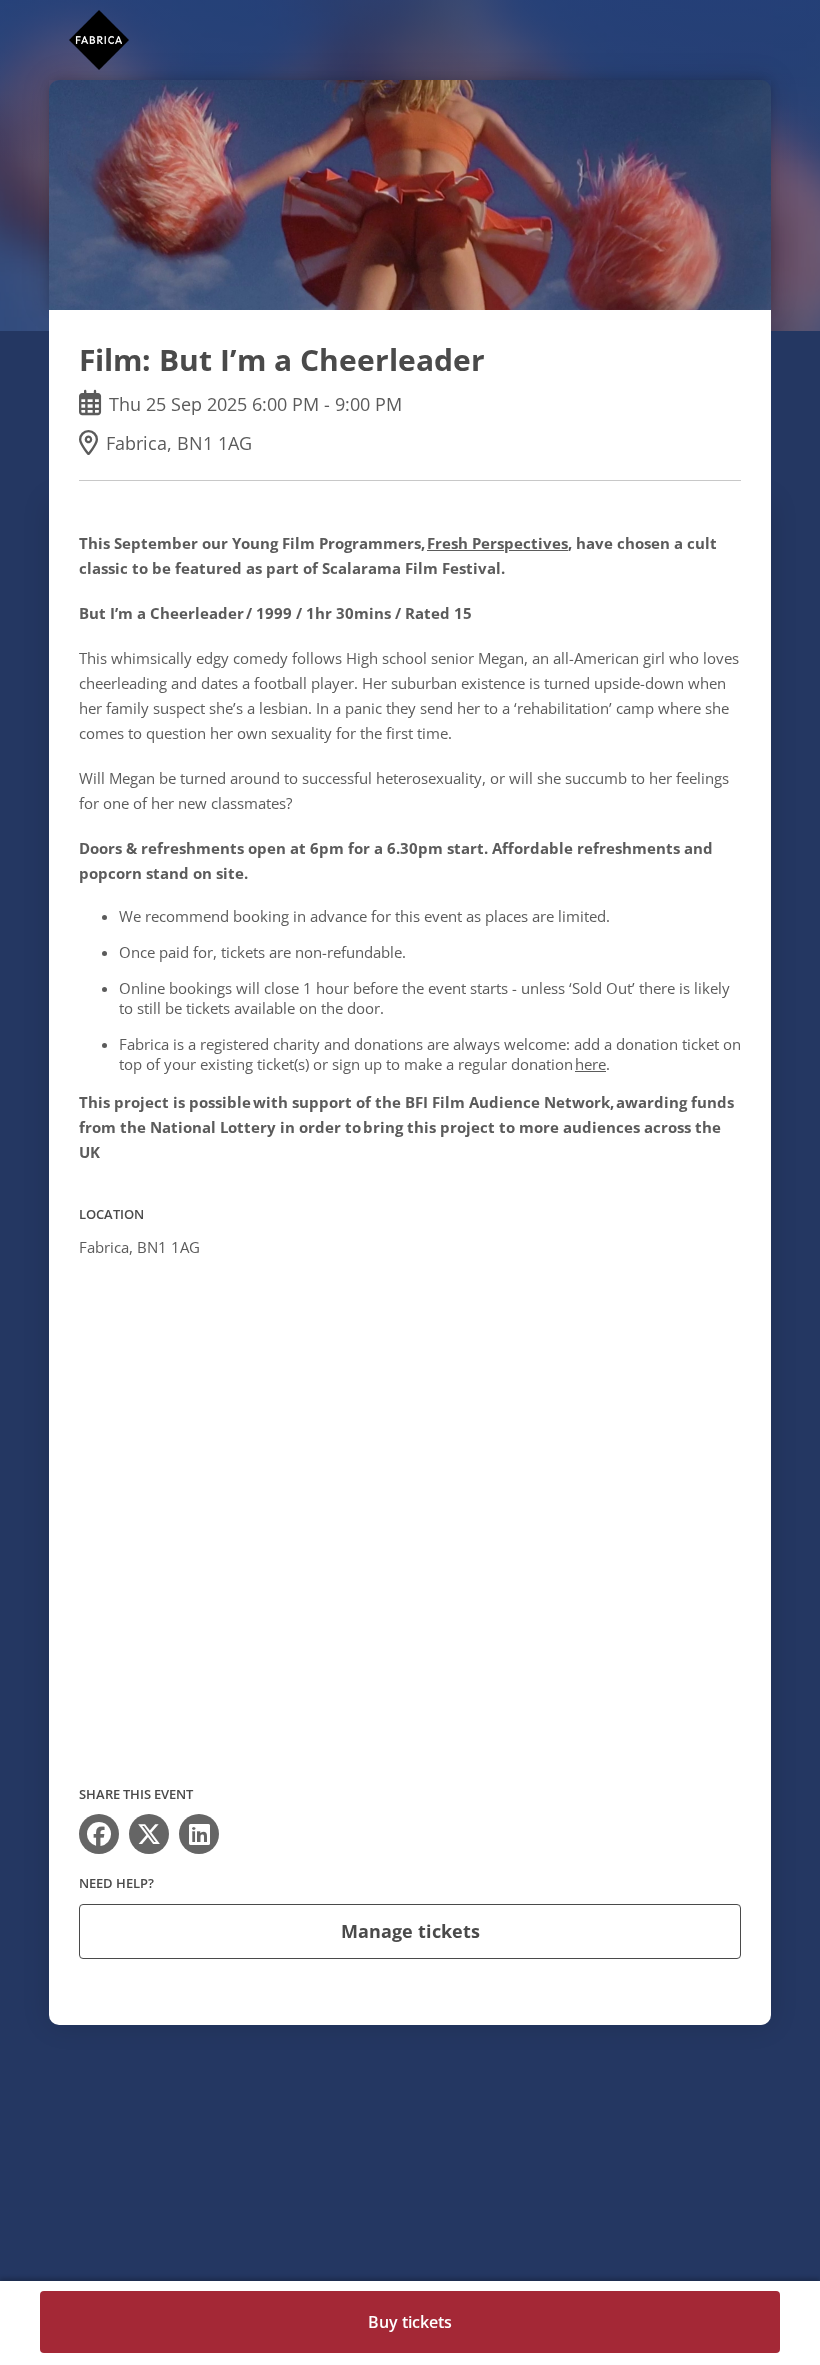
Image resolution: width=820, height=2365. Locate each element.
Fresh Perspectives (497, 543)
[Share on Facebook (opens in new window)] (99, 1834)
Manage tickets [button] (410, 1931)
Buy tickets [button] (410, 2322)
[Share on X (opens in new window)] (149, 1834)
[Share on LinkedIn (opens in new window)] (199, 1834)
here (590, 1064)
